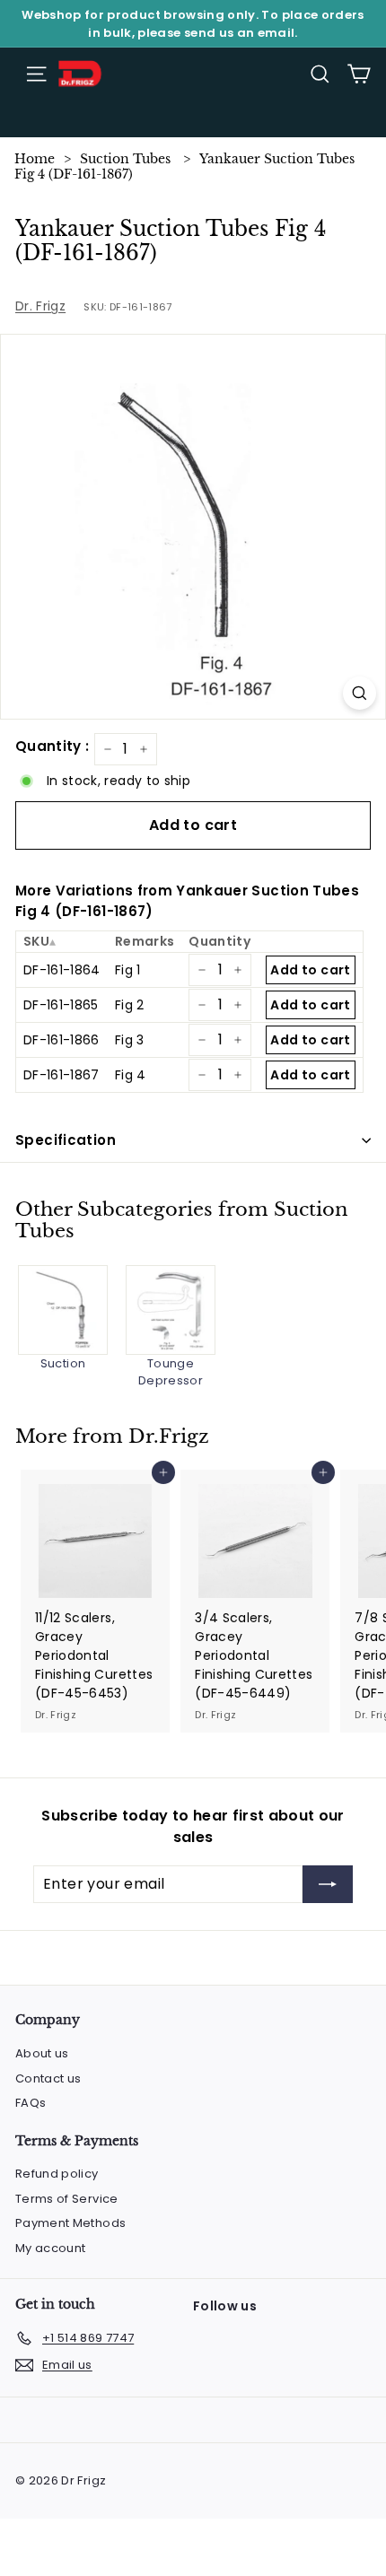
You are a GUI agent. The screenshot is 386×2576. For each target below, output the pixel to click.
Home (35, 159)
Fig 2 (130, 1005)
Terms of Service (67, 2199)
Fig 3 (130, 1040)
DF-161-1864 (62, 970)
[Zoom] (360, 693)
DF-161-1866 (61, 1040)
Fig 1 (128, 970)
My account (51, 2248)
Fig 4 (131, 1075)
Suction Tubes (125, 159)
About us (42, 2053)
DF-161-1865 (61, 1005)
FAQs (31, 2103)
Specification (66, 1140)
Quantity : (53, 746)
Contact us (48, 2078)
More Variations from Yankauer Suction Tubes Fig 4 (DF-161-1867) (187, 901)
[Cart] (359, 74)
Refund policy (57, 2174)
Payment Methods (70, 2223)
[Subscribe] (328, 1884)
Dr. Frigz (40, 306)
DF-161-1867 (61, 1075)
